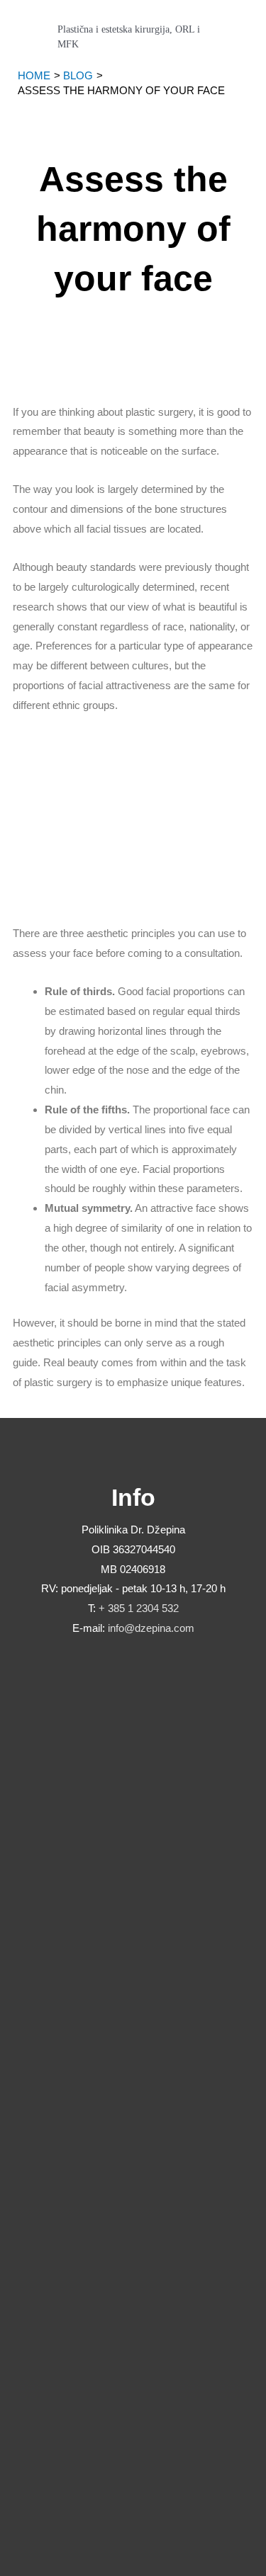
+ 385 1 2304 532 (139, 1608)
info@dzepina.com (151, 1628)
